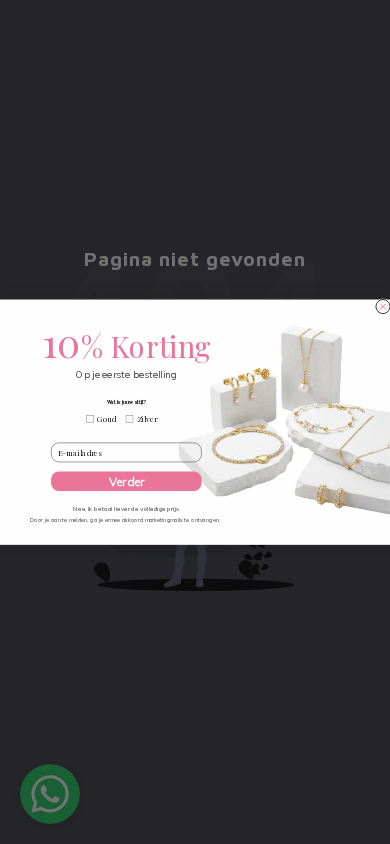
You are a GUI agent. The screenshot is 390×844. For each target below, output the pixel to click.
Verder (126, 481)
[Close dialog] (383, 307)
